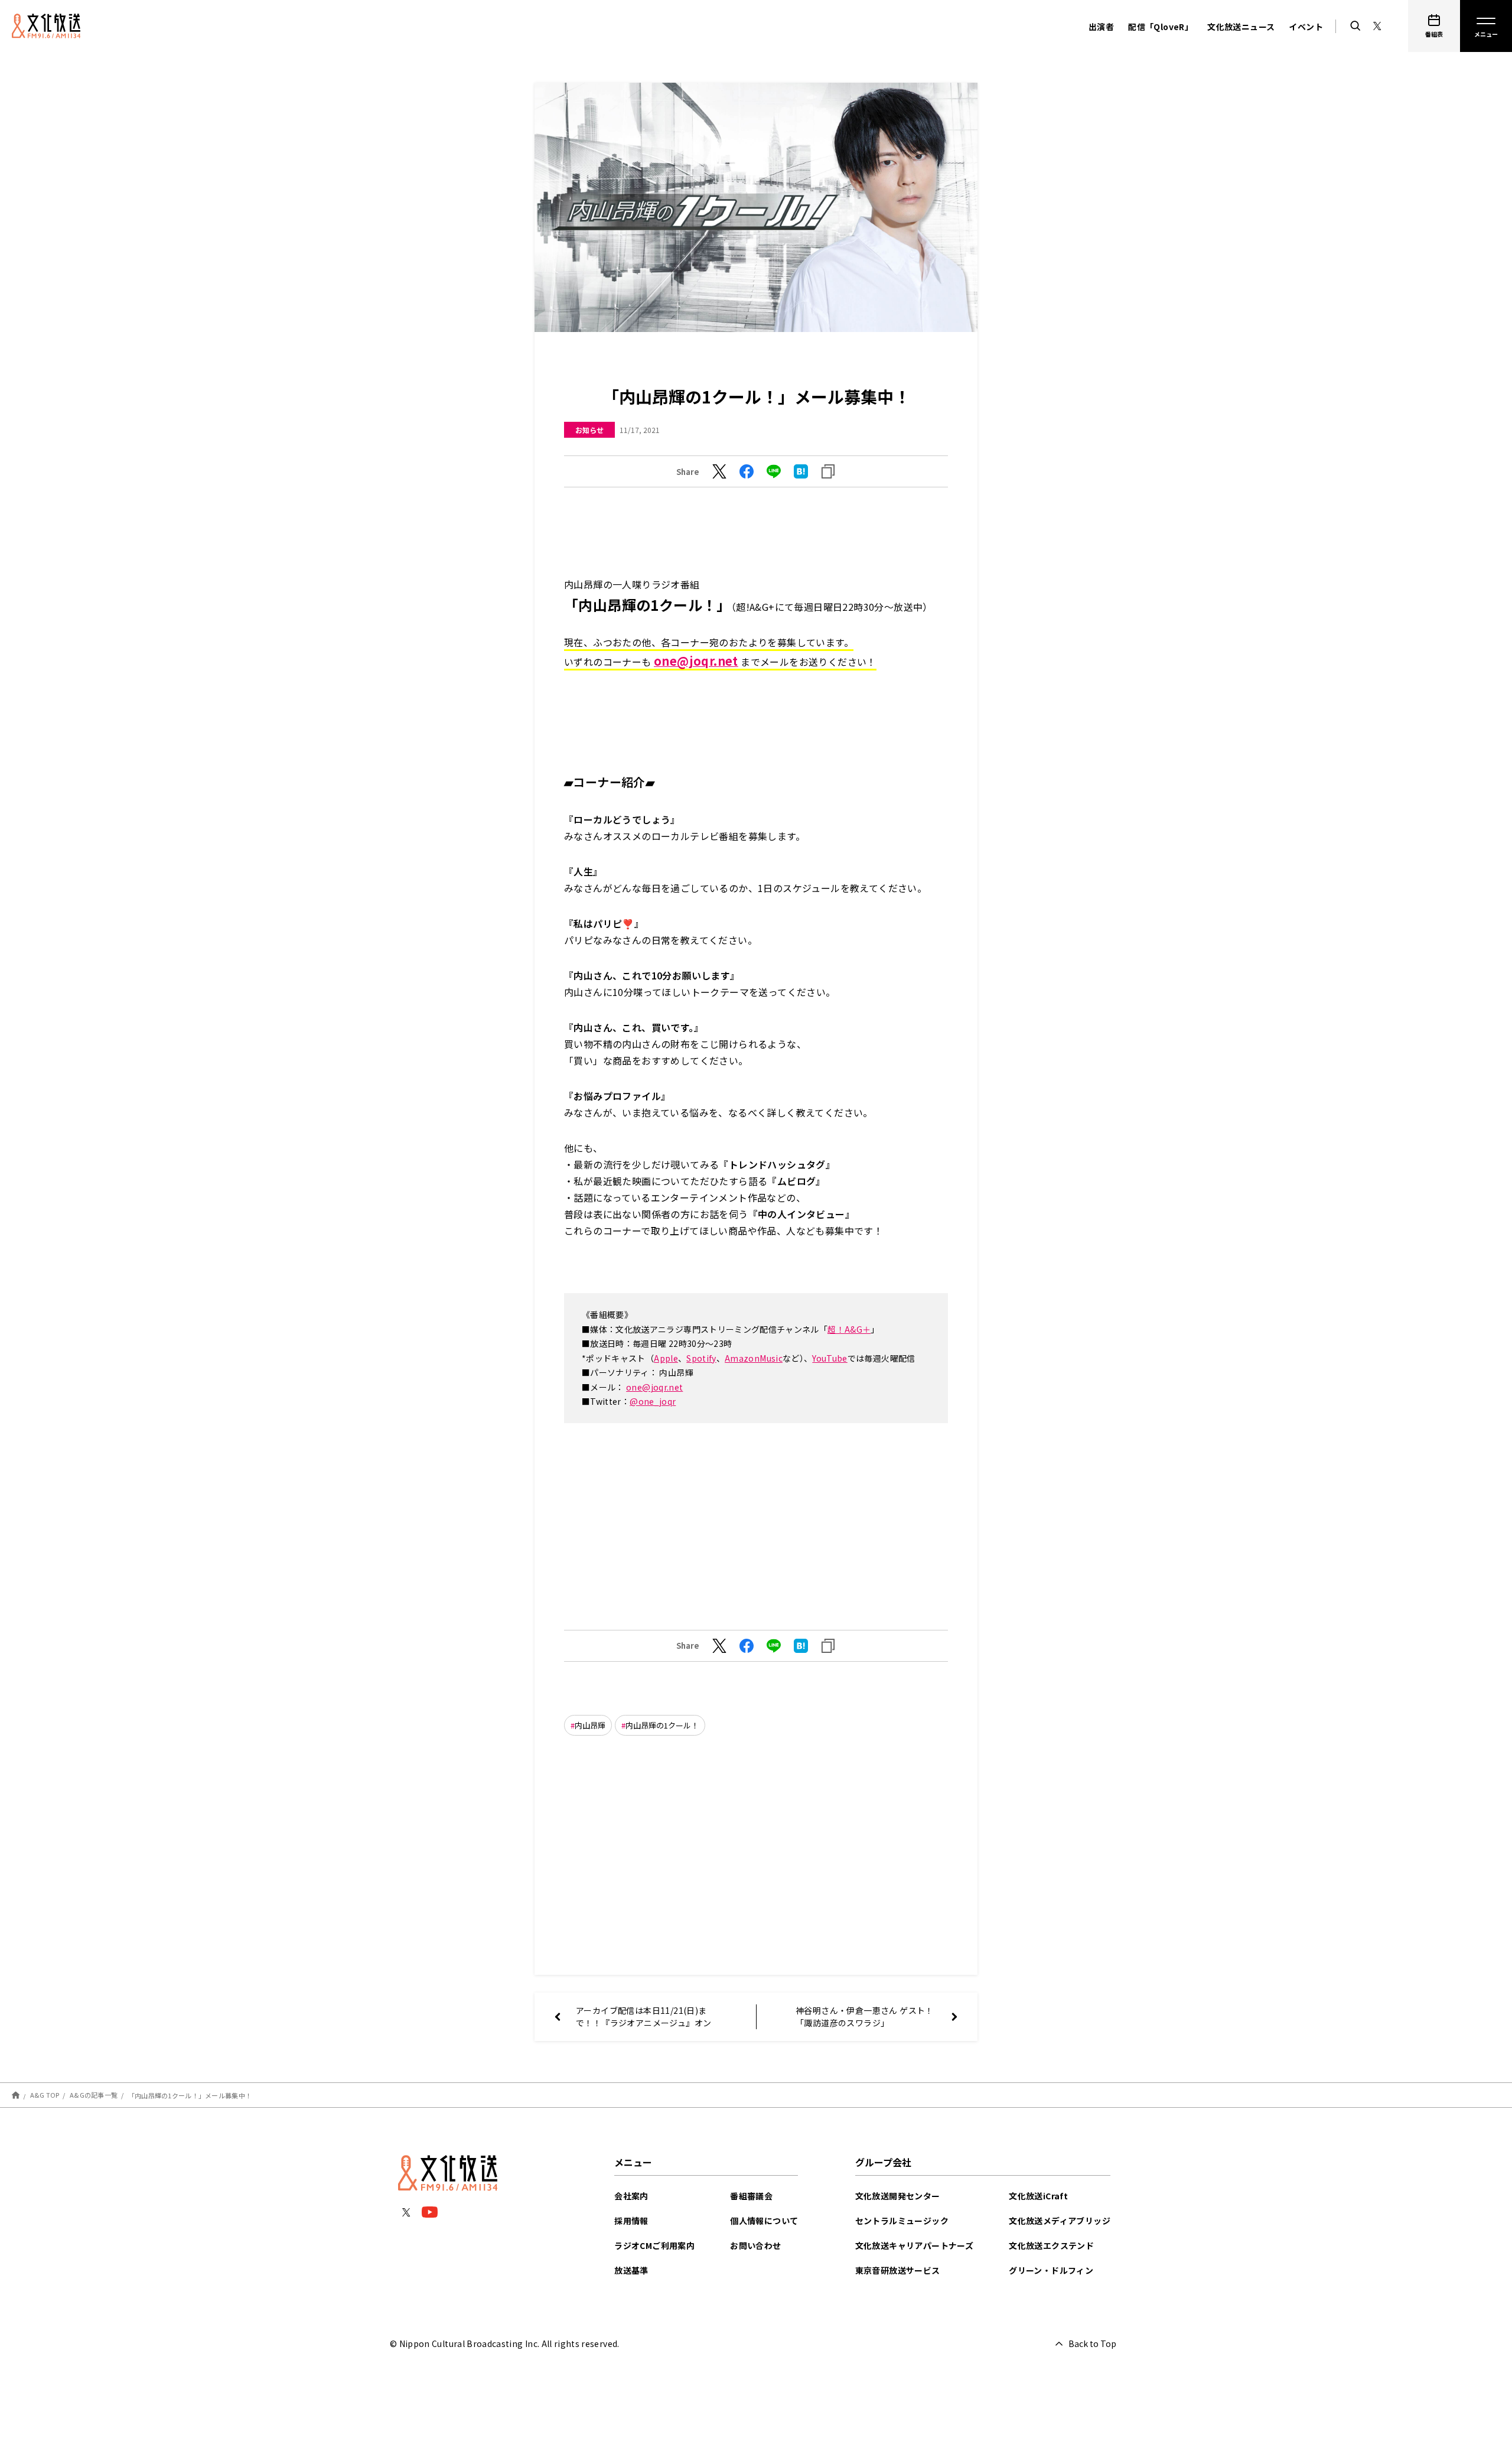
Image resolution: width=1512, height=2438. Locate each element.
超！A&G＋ (849, 1329)
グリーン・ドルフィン (1051, 2270)
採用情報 (631, 2221)
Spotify (701, 1358)
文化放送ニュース (1241, 27)
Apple (666, 1358)
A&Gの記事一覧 (94, 2095)
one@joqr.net (654, 1387)
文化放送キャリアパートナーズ (915, 2245)
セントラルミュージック (902, 2221)
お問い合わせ (755, 2245)
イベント (1306, 27)
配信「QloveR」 (1161, 27)
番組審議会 (751, 2196)
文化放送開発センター (898, 2196)
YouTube (830, 1358)
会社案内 (631, 2196)
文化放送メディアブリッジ (1060, 2221)
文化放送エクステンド (1051, 2245)
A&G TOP (45, 2095)
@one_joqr (653, 1401)
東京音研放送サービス (898, 2270)
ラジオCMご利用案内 (654, 2245)
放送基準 (631, 2270)
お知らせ (589, 430)
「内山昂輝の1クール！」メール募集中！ (190, 2095)
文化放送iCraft (1038, 2196)
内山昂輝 (590, 1725)
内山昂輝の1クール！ (662, 1725)
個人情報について (764, 2221)
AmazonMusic (754, 1358)
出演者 (1101, 27)
